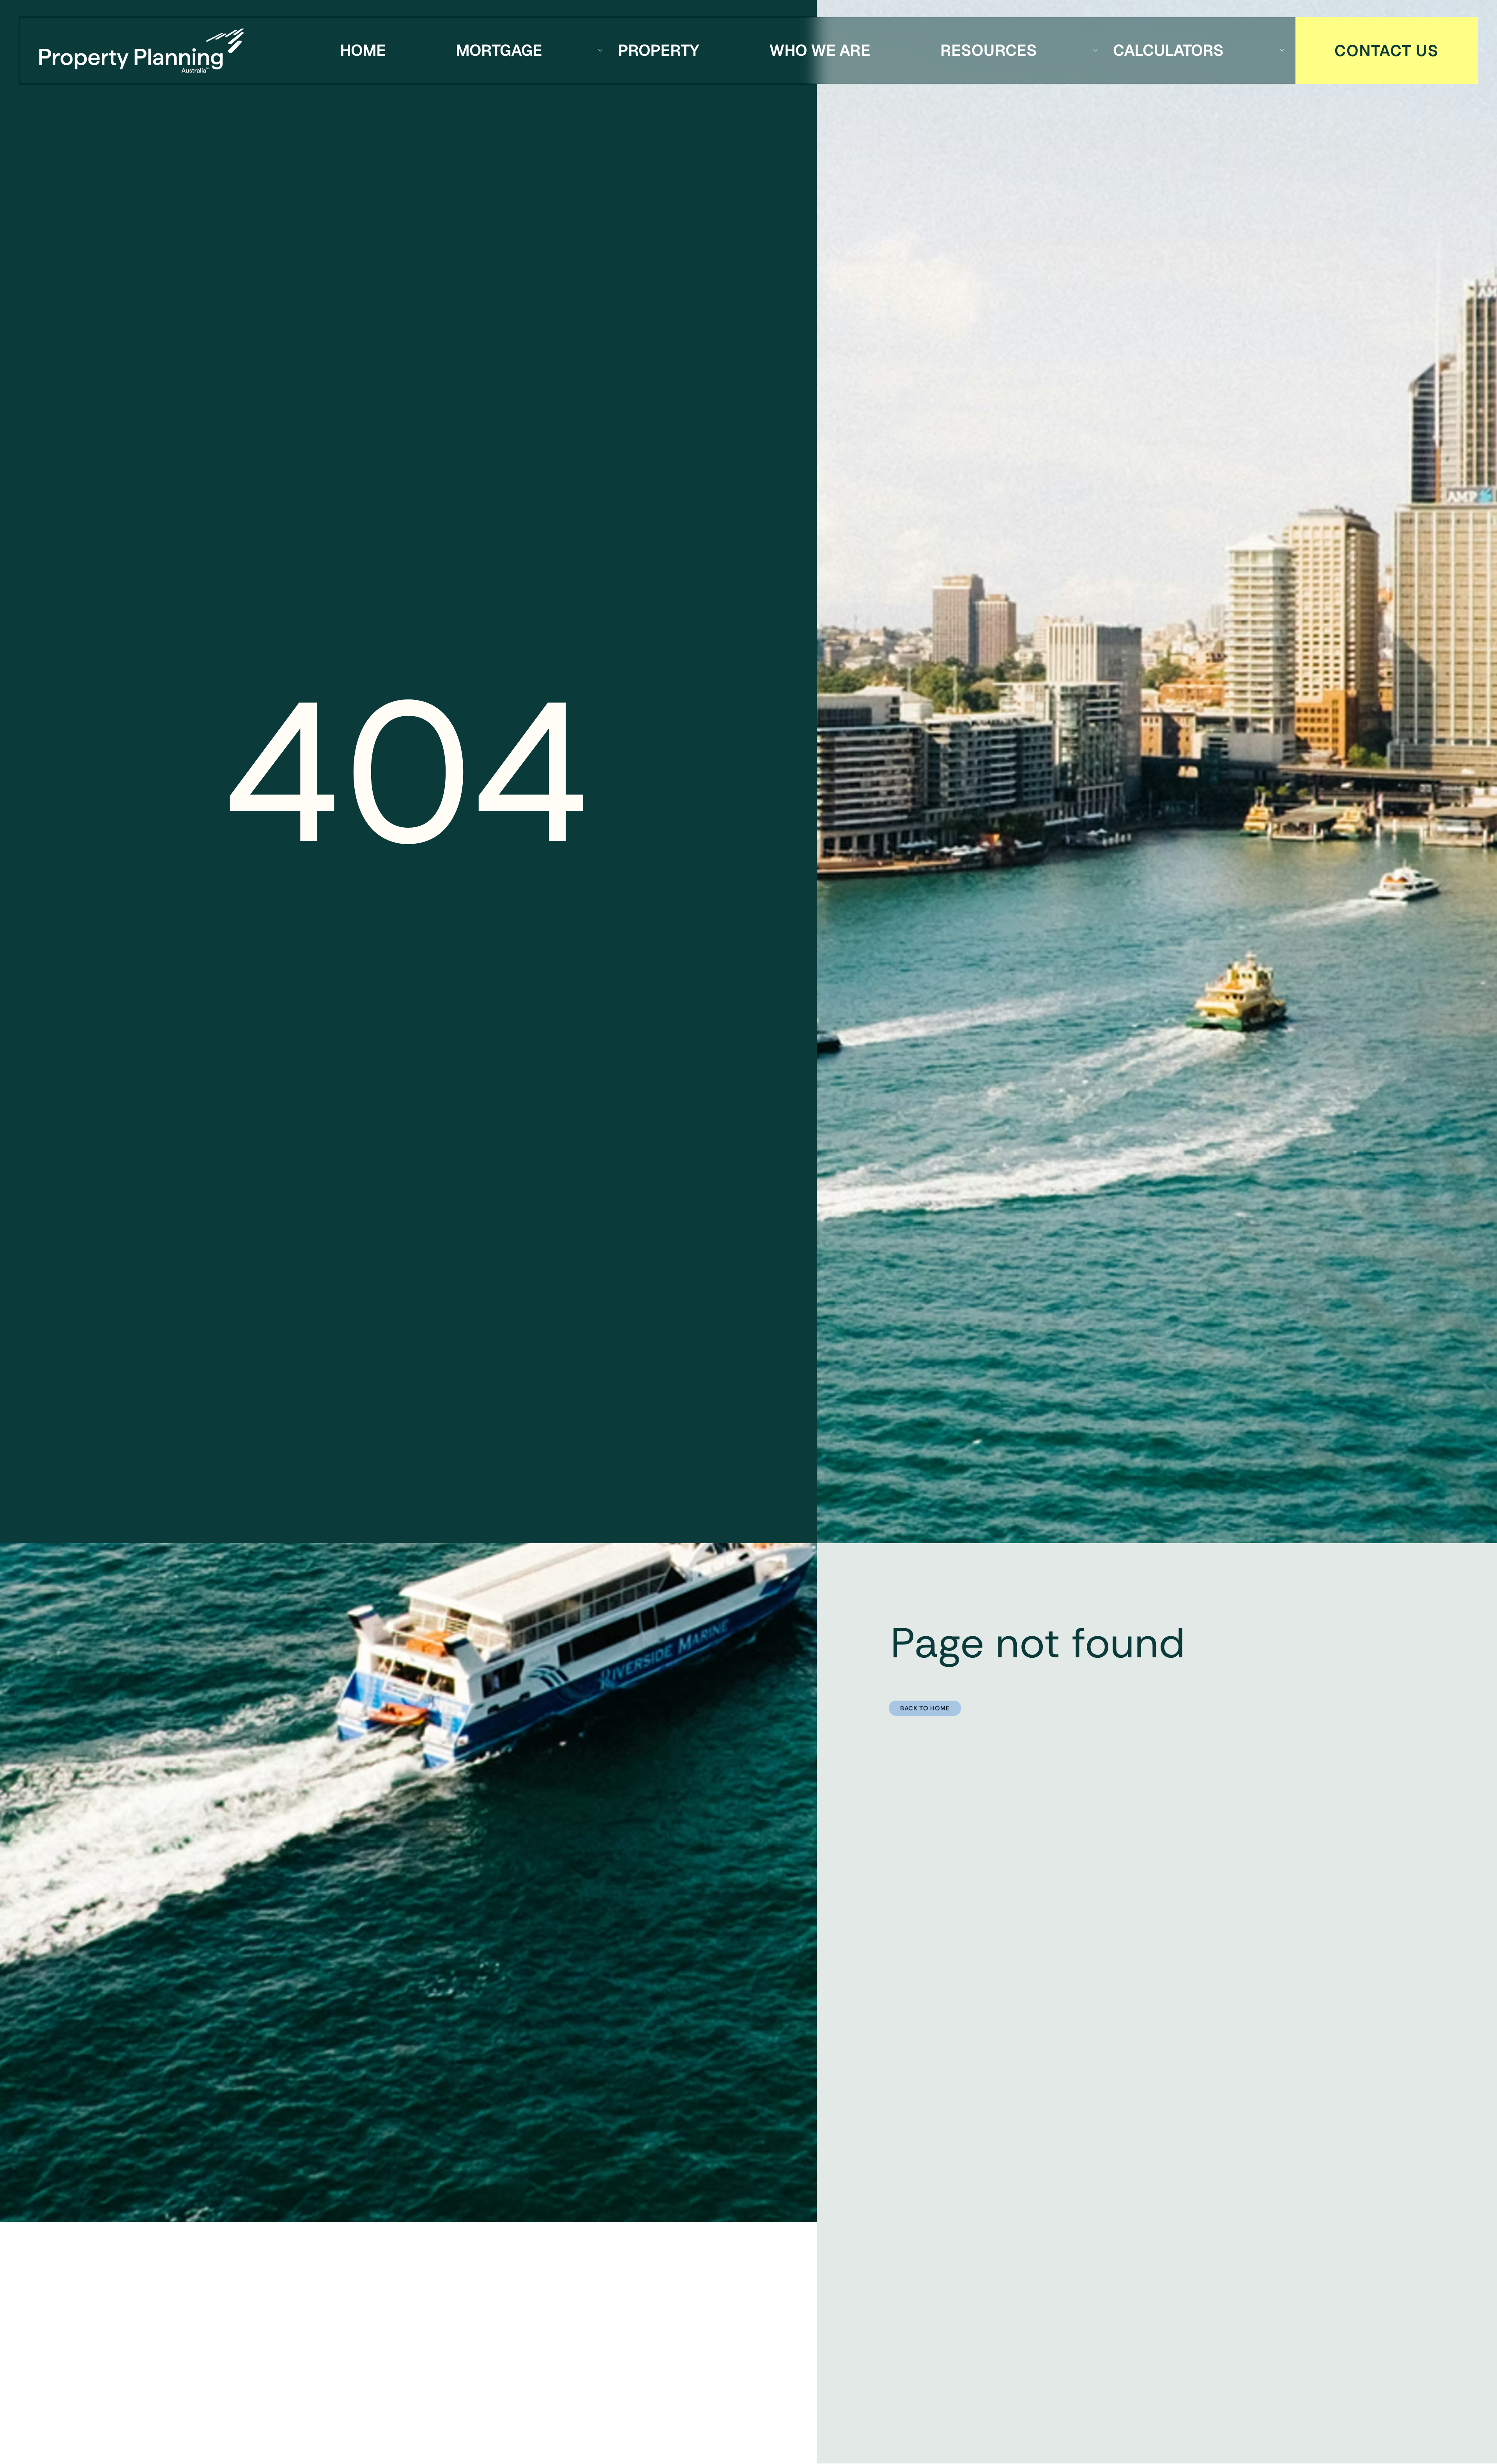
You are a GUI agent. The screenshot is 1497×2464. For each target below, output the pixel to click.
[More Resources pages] (1095, 50)
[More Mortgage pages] (600, 50)
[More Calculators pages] (1282, 50)
